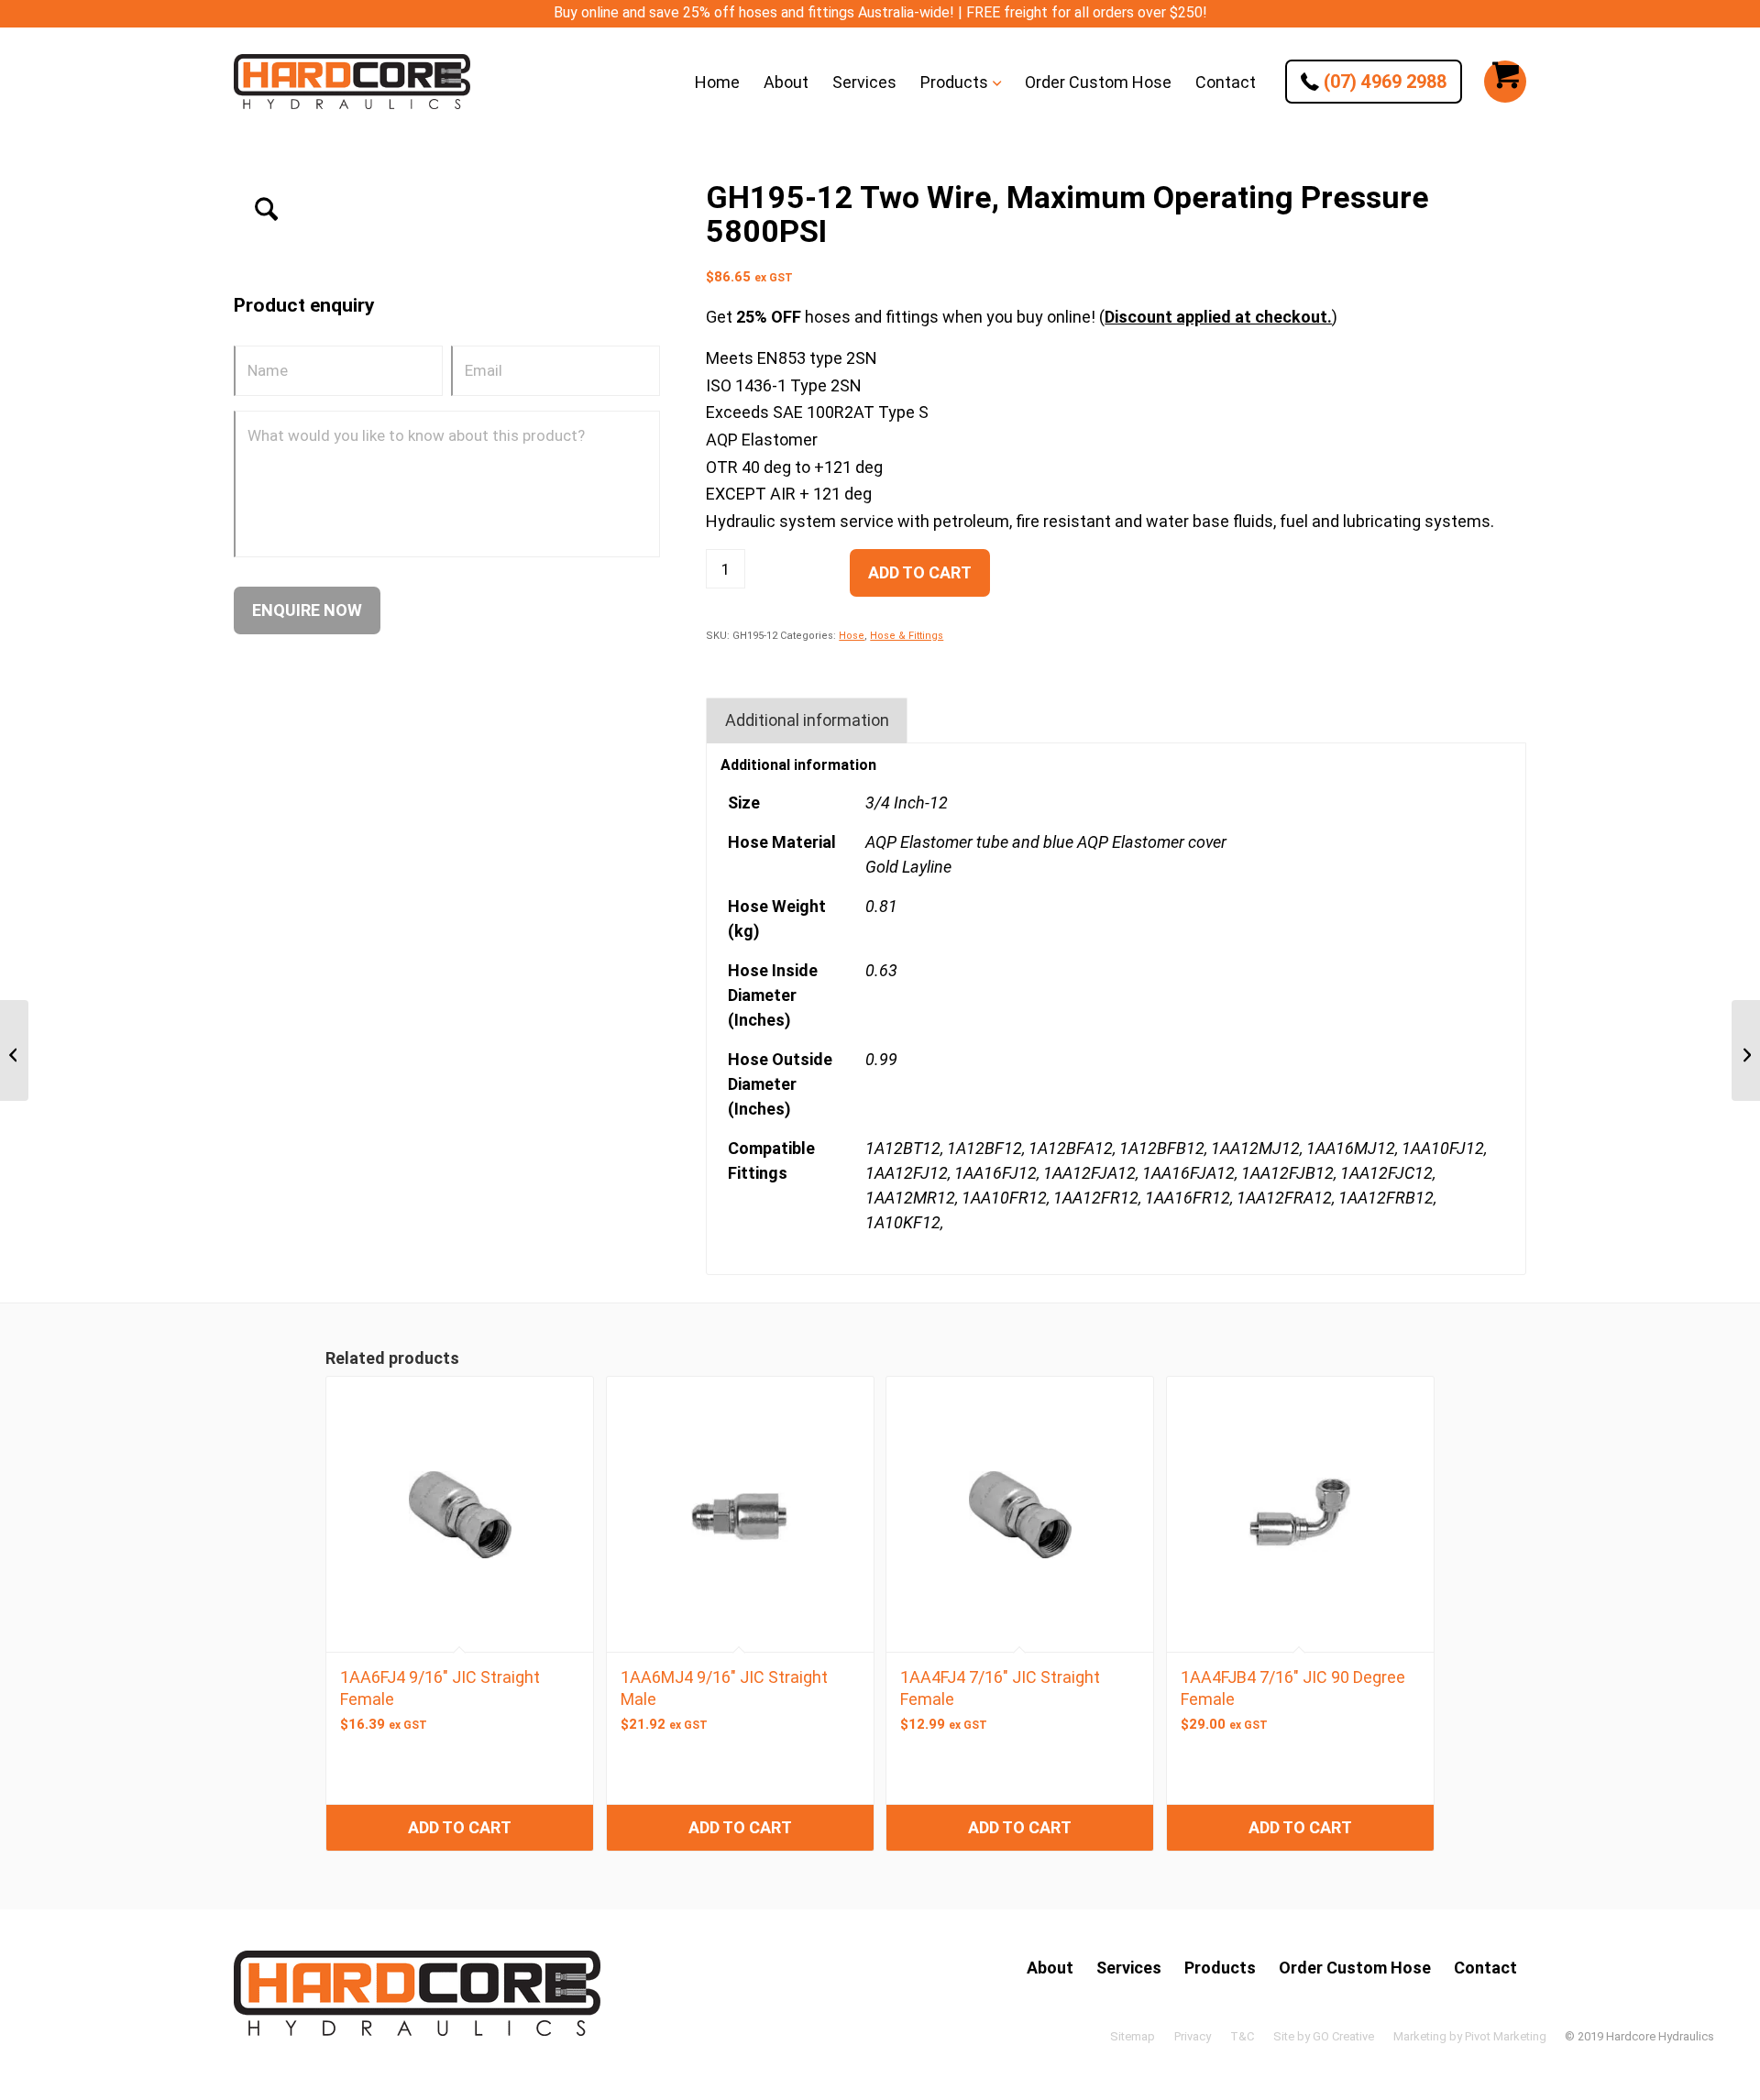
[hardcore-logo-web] (352, 82)
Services (1129, 1968)
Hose (852, 636)
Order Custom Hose (1355, 1968)
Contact (1485, 1968)
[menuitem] (717, 82)
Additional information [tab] (807, 720)
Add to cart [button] (460, 1827)
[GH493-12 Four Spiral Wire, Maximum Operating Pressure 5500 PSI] (1746, 1050)
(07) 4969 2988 (1383, 82)
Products (1220, 1968)
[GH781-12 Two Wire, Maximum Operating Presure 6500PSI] (14, 1050)
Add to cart (920, 572)
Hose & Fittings (907, 636)
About (1050, 1968)
